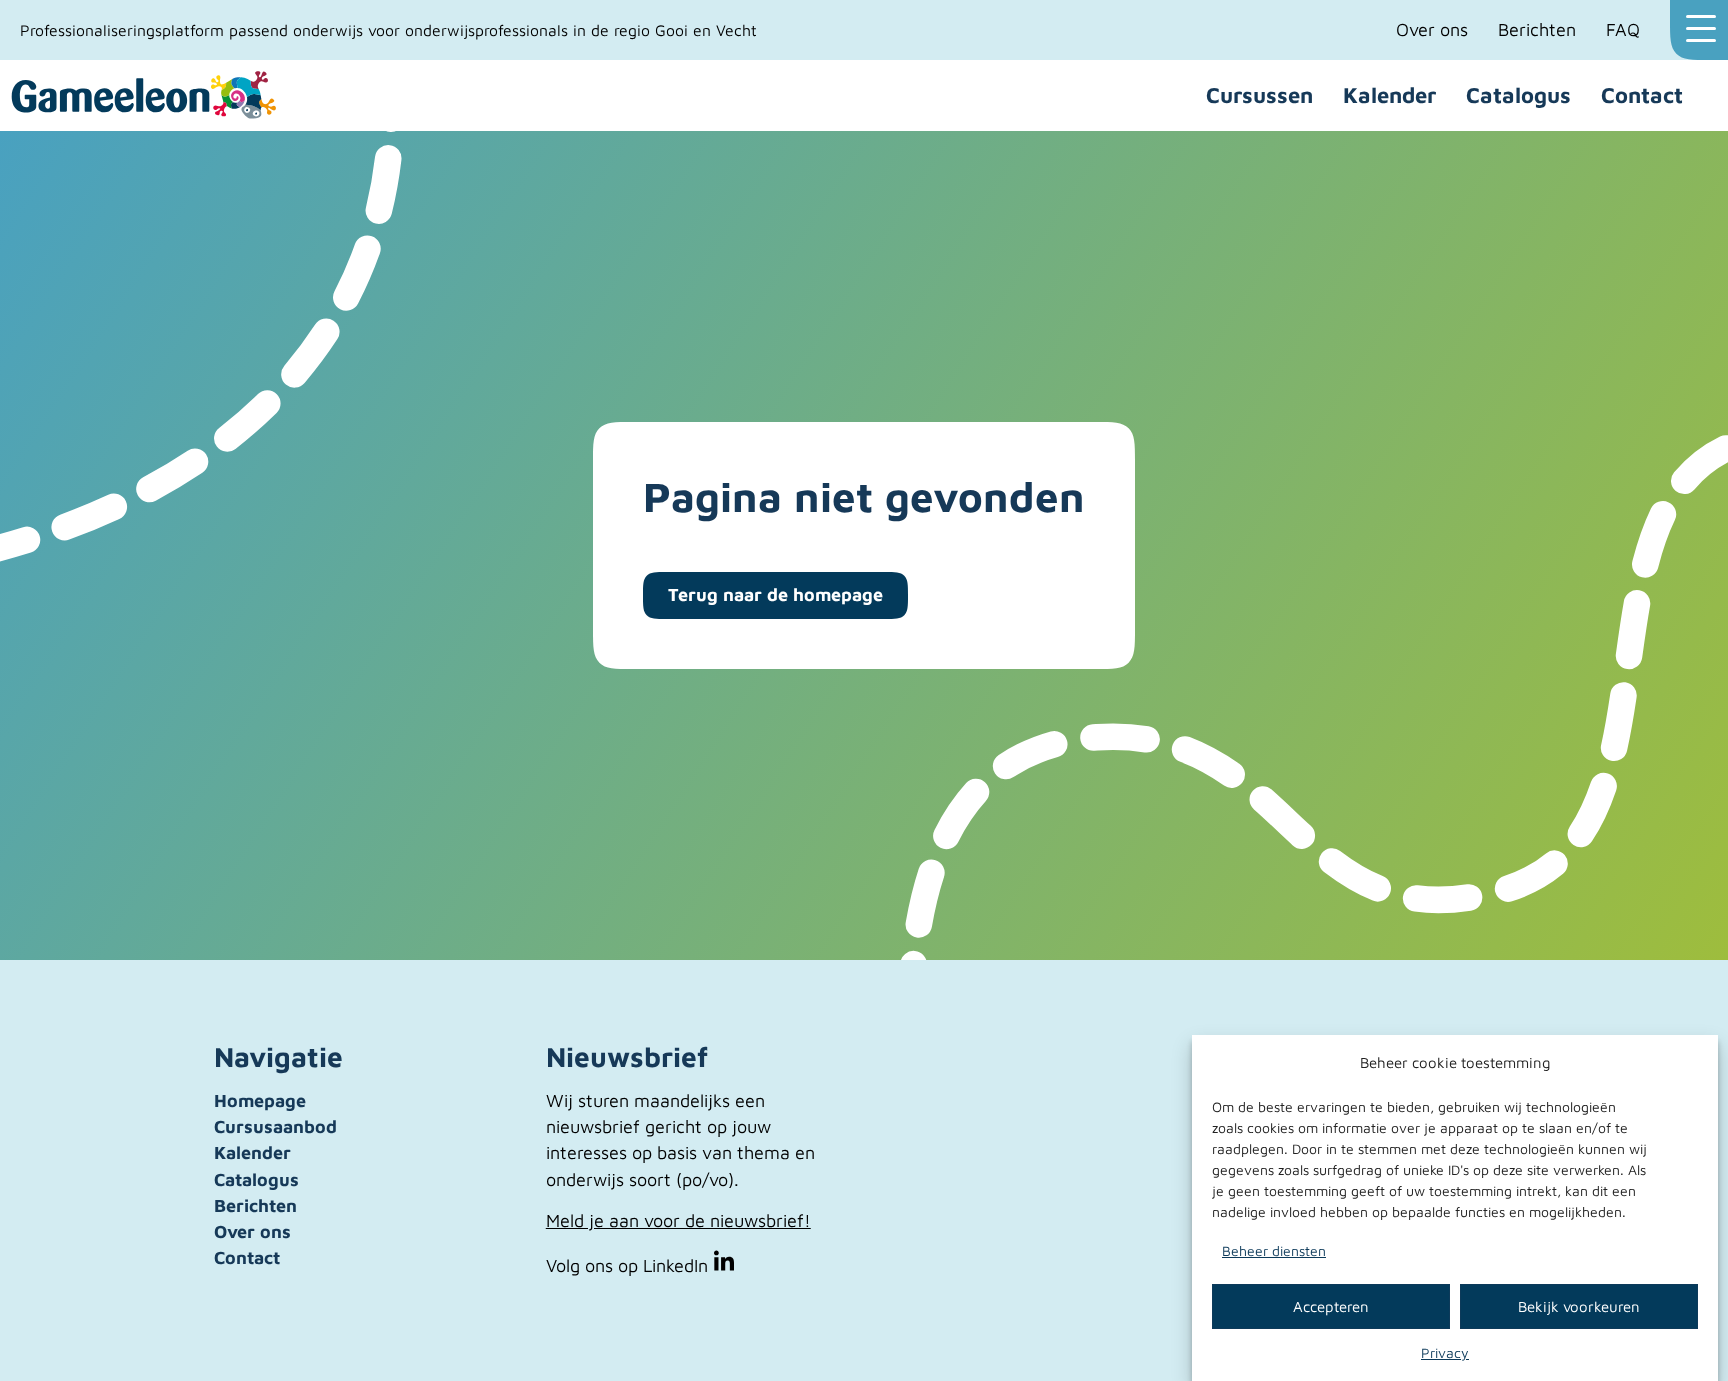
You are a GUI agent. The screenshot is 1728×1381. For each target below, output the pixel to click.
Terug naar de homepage (775, 594)
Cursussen (1259, 95)
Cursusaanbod (275, 1126)
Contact (1642, 95)
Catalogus (1518, 95)
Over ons (1432, 29)
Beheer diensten (1274, 1250)
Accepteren (1331, 1305)
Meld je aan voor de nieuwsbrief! (678, 1220)
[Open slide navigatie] (1699, 30)
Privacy (1445, 1352)
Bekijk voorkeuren (1579, 1305)
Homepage (260, 1100)
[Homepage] (145, 95)
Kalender (1389, 95)
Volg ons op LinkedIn (629, 1265)
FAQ (1623, 29)
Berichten (1537, 29)
